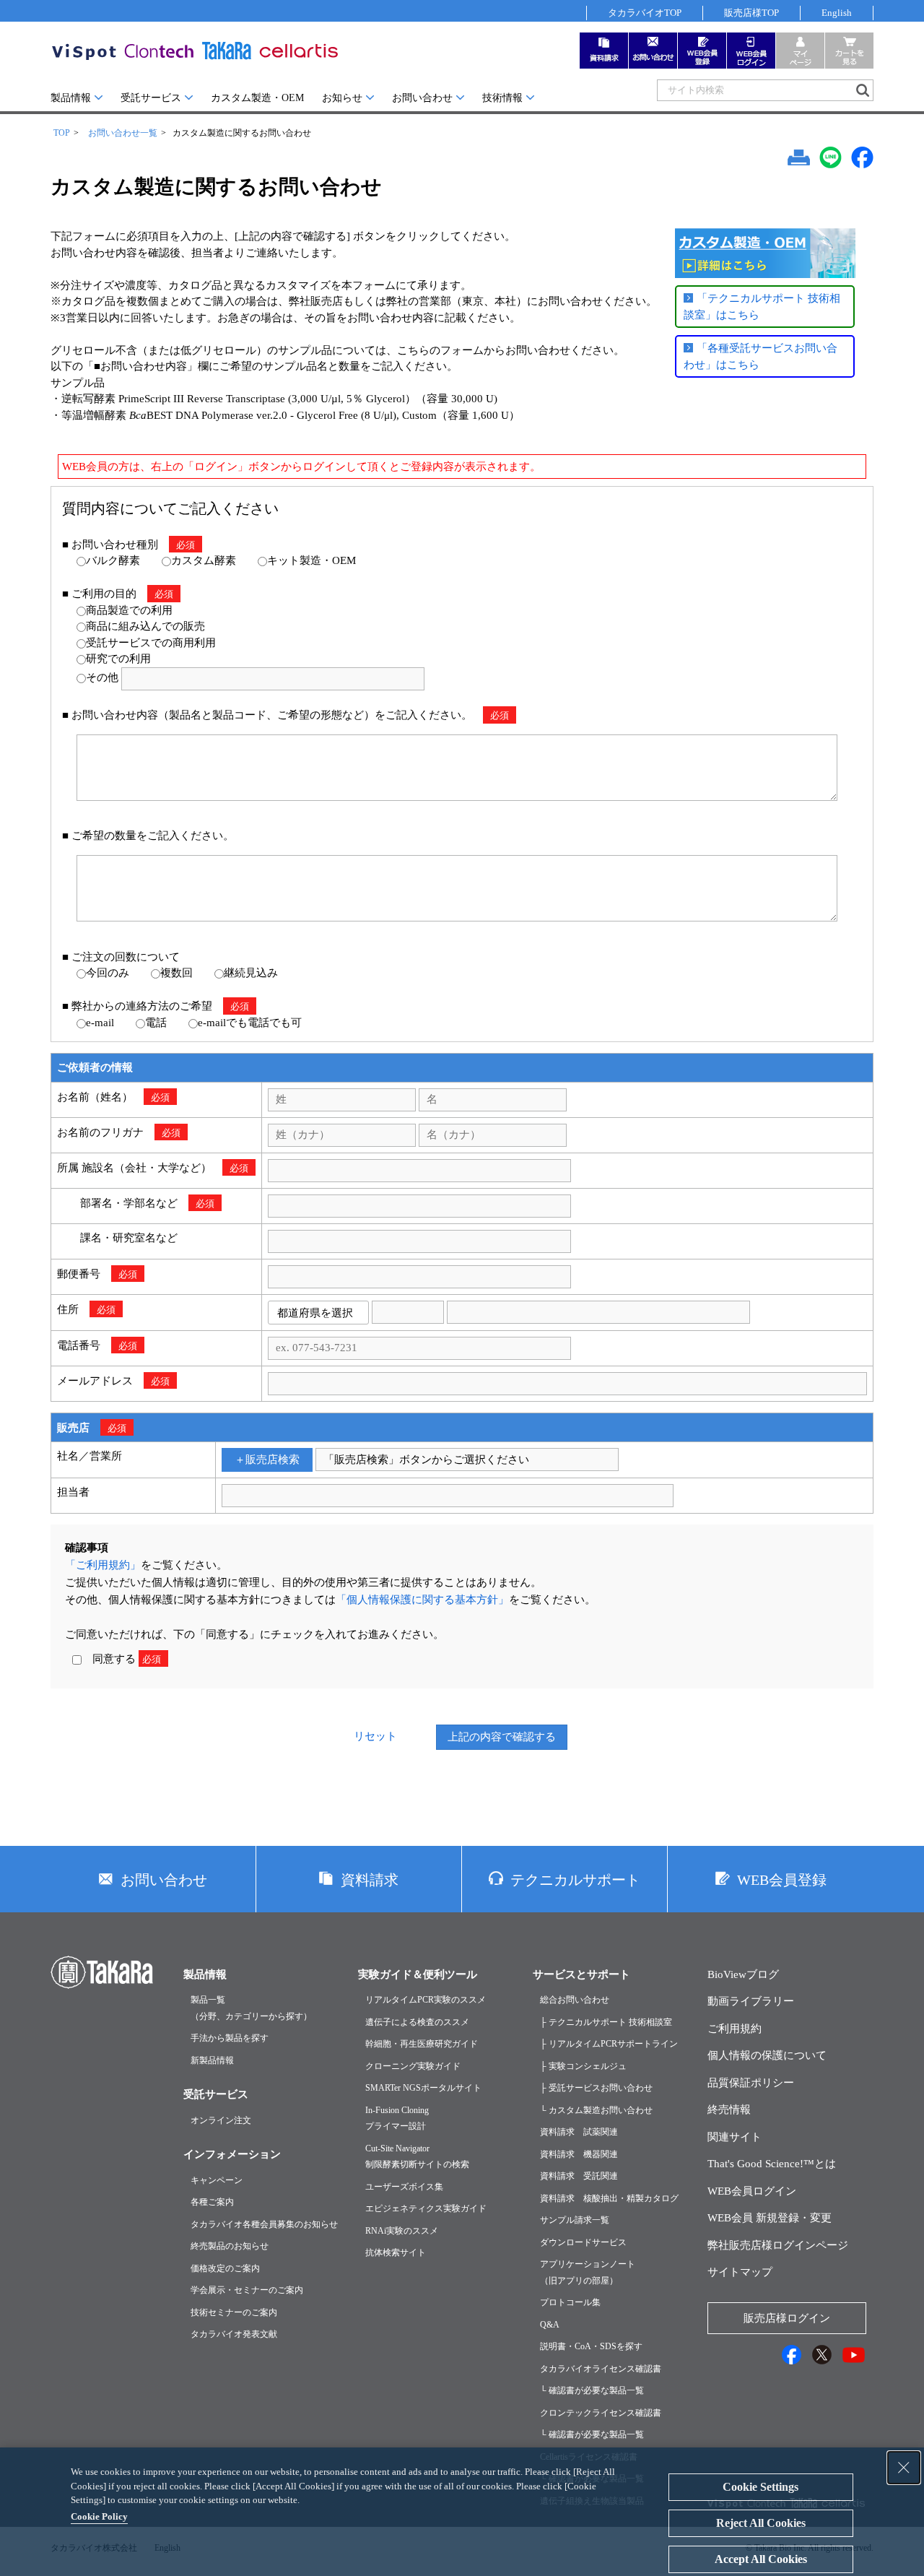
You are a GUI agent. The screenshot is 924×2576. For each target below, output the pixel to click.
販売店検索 (273, 1460)
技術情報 (502, 98)
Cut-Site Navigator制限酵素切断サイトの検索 (417, 2157)
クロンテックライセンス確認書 (601, 2413)
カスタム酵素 (204, 560)
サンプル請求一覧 (575, 2220)
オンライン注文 (221, 2120)
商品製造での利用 (129, 610)
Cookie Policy (99, 2516)
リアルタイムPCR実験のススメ (426, 2000)
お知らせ (342, 98)
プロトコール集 (570, 2302)
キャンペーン (217, 2180)
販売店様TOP (751, 13)
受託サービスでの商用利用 (151, 643)
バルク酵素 (113, 560)
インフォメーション (232, 2154)
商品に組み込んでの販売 (145, 626)
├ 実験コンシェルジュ (583, 2066)
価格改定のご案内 (225, 2268)
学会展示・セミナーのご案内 (247, 2290)
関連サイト (735, 2137)
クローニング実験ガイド (413, 2066)
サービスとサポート (581, 1974)
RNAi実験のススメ (402, 2231)
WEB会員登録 (782, 1880)
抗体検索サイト (396, 2252)
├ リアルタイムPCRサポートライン (609, 2044)
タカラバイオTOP (645, 13)
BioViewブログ (743, 1974)
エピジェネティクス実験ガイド (426, 2208)
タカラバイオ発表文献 (234, 2334)
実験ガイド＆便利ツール (418, 1974)
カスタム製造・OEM (257, 98)
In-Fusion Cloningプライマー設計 (397, 2119)
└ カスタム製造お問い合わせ (596, 2110)
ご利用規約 (735, 2029)
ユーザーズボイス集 (404, 2187)
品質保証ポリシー (751, 2083)
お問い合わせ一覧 (123, 133)
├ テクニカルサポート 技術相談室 (606, 2022)
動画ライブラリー (751, 2001)
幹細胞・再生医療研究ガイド (422, 2044)
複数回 (176, 973)
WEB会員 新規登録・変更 (770, 2218)
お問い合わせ (422, 98)
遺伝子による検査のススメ (417, 2022)
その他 (102, 677)
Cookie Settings (760, 2487)
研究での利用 (118, 659)
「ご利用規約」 (103, 1565)
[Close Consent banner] (904, 2468)
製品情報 (71, 98)
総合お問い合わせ (575, 2000)
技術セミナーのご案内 (234, 2312)
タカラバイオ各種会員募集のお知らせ (264, 2224)
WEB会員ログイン (752, 2191)
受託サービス (151, 98)
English (837, 13)
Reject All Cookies (761, 2523)
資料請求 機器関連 (579, 2154)
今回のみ (108, 973)
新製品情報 (212, 2060)
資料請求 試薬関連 (579, 2132)
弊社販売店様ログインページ (778, 2245)
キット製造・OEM (311, 560)
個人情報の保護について (767, 2055)
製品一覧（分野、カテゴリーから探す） (251, 2008)
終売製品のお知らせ (230, 2246)
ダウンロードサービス (583, 2242)
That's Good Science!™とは (772, 2164)
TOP (62, 133)
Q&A (550, 2325)
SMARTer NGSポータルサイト (423, 2088)
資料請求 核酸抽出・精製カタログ (609, 2198)
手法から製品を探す (230, 2038)
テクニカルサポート (575, 1880)
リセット (375, 1736)
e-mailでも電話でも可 (250, 1023)
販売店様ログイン (787, 2318)
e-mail (100, 1023)
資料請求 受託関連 (579, 2176)
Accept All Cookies (761, 2559)
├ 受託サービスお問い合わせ (596, 2088)
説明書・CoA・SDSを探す (591, 2346)
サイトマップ (740, 2272)
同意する (121, 1659)
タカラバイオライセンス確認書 (601, 2369)
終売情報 (729, 2109)
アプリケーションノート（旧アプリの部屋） (588, 2272)
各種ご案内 (212, 2202)
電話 (156, 1023)
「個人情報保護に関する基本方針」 (422, 1600)
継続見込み (251, 973)
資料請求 (370, 1880)
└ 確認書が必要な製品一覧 (592, 2390)
